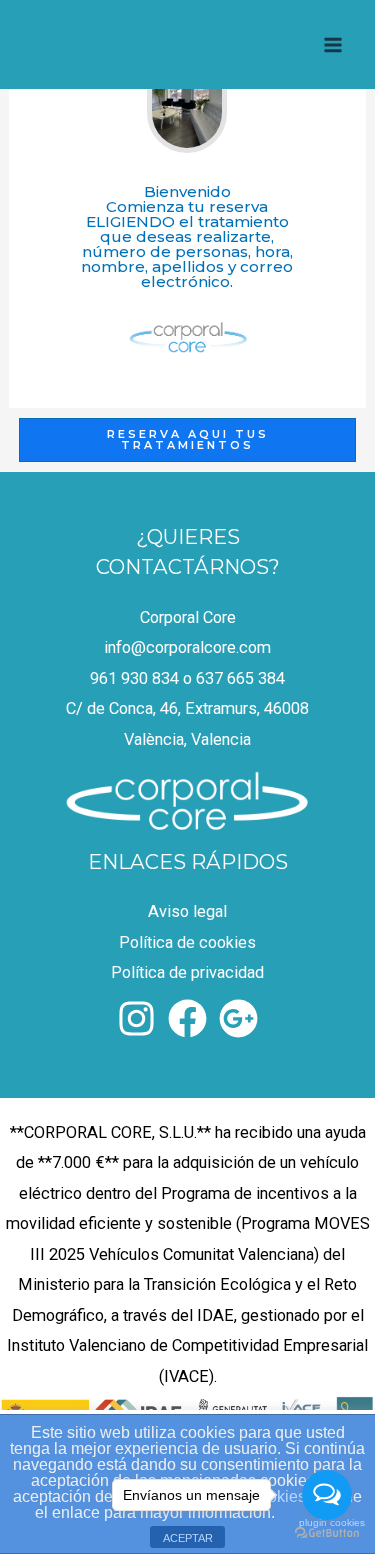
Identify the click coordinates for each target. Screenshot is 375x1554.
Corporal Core (188, 617)
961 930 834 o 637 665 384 (187, 678)
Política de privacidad (187, 972)
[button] (187, 440)
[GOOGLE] (238, 1018)
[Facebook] (187, 1018)
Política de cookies (187, 942)
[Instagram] (136, 1018)
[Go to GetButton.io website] (327, 1533)
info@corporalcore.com (187, 647)
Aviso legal (187, 911)
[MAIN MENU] (332, 44)
